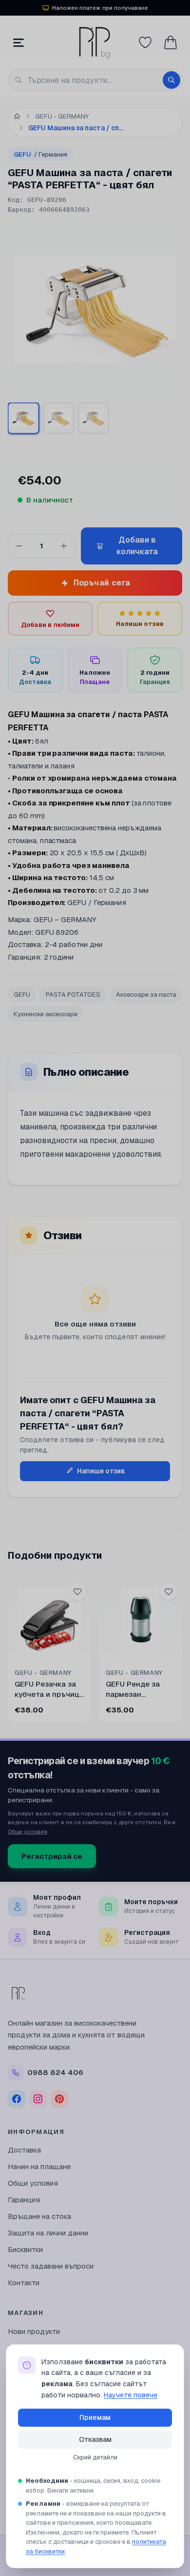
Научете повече (131, 2395)
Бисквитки (25, 2249)
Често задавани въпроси (51, 2266)
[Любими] (145, 42)
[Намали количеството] (19, 546)
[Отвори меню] (19, 42)
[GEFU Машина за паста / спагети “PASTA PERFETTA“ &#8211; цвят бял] (23, 418)
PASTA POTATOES (73, 995)
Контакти (24, 2283)
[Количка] (171, 42)
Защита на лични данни (48, 2233)
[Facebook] (17, 2099)
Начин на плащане (39, 2166)
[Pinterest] (59, 2099)
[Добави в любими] (77, 1591)
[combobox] (95, 80)
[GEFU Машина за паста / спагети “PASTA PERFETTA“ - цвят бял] (94, 418)
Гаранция (24, 2200)
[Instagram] (38, 2099)
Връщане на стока (39, 2216)
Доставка (24, 2150)
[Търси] (171, 80)
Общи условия (28, 1831)
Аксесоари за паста (146, 995)
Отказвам (95, 2439)
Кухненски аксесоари (46, 1014)
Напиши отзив (101, 1471)
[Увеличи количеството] (64, 546)
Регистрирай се (52, 1856)
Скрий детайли (95, 2457)
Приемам (95, 2417)
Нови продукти (34, 2331)
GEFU (40, 154)
